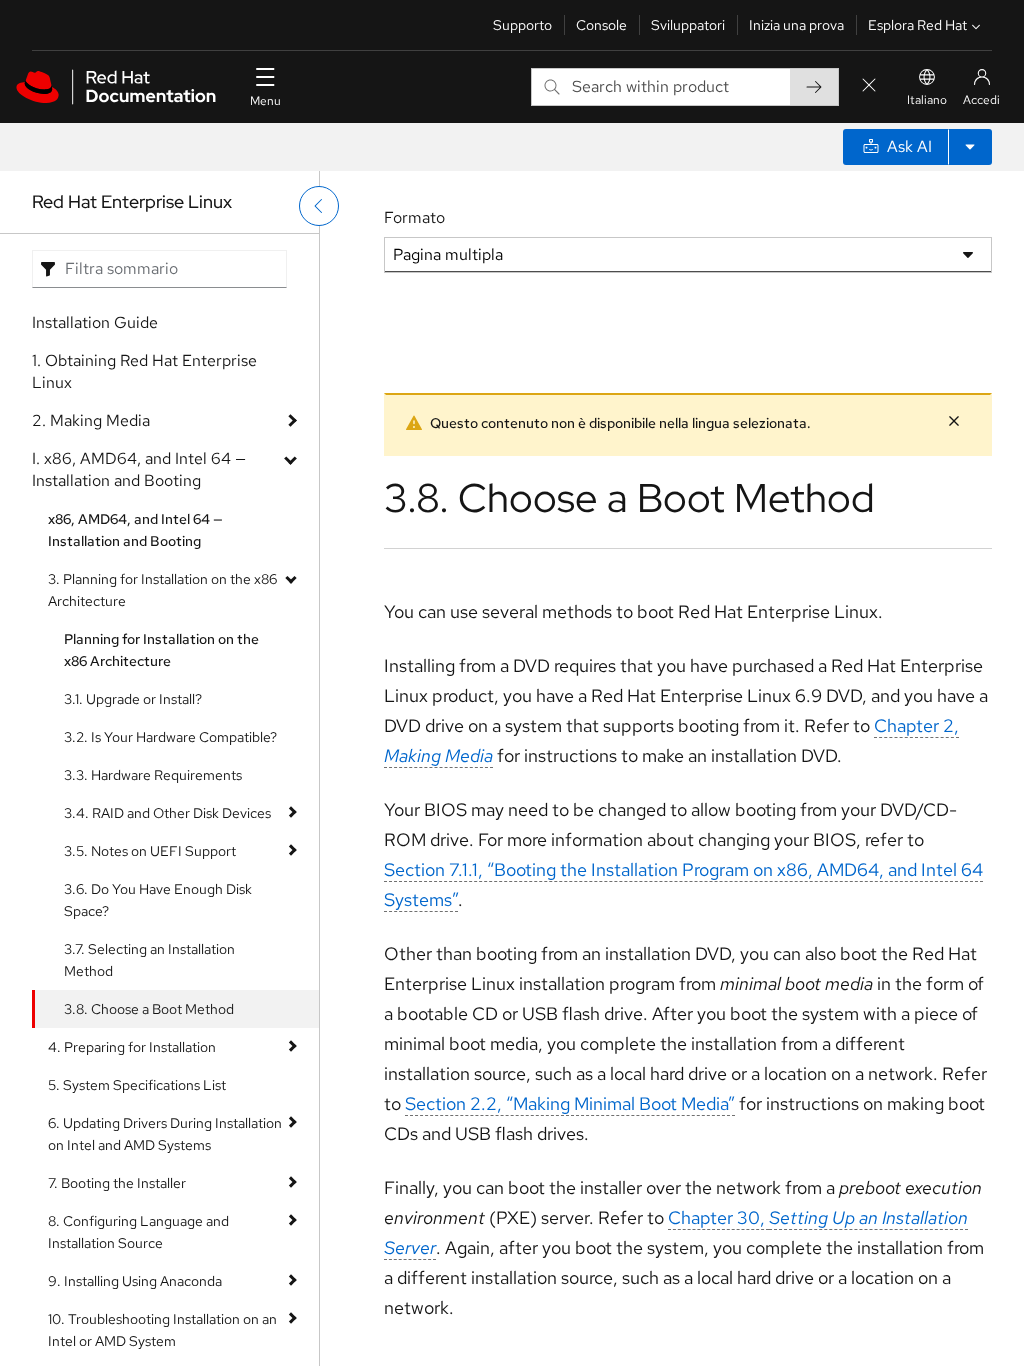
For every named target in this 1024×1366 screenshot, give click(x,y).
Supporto (522, 25)
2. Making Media (91, 420)
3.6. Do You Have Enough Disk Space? (158, 900)
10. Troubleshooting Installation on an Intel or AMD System (162, 1330)
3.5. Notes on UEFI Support (150, 851)
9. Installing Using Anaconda (135, 1281)
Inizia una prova (796, 25)
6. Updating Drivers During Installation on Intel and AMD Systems (165, 1134)
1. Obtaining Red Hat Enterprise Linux (144, 371)
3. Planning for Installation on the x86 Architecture (162, 590)
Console (601, 25)
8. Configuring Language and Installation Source (138, 1232)
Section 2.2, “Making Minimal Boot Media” (570, 1103)
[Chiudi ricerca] (869, 86)
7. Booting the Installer (117, 1183)
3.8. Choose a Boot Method (149, 1009)
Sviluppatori (688, 25)
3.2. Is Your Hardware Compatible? (170, 737)
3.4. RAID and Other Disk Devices (167, 813)
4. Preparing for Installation (132, 1047)
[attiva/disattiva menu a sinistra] (319, 206)
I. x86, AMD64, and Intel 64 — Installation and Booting (139, 469)
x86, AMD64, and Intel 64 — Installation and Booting (135, 530)
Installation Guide (95, 322)
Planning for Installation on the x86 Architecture (161, 650)
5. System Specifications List (137, 1085)
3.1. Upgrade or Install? (133, 699)
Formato (414, 217)
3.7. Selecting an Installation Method (149, 960)
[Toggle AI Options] (970, 147)
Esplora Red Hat (917, 25)
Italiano (927, 100)
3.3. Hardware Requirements (153, 775)
